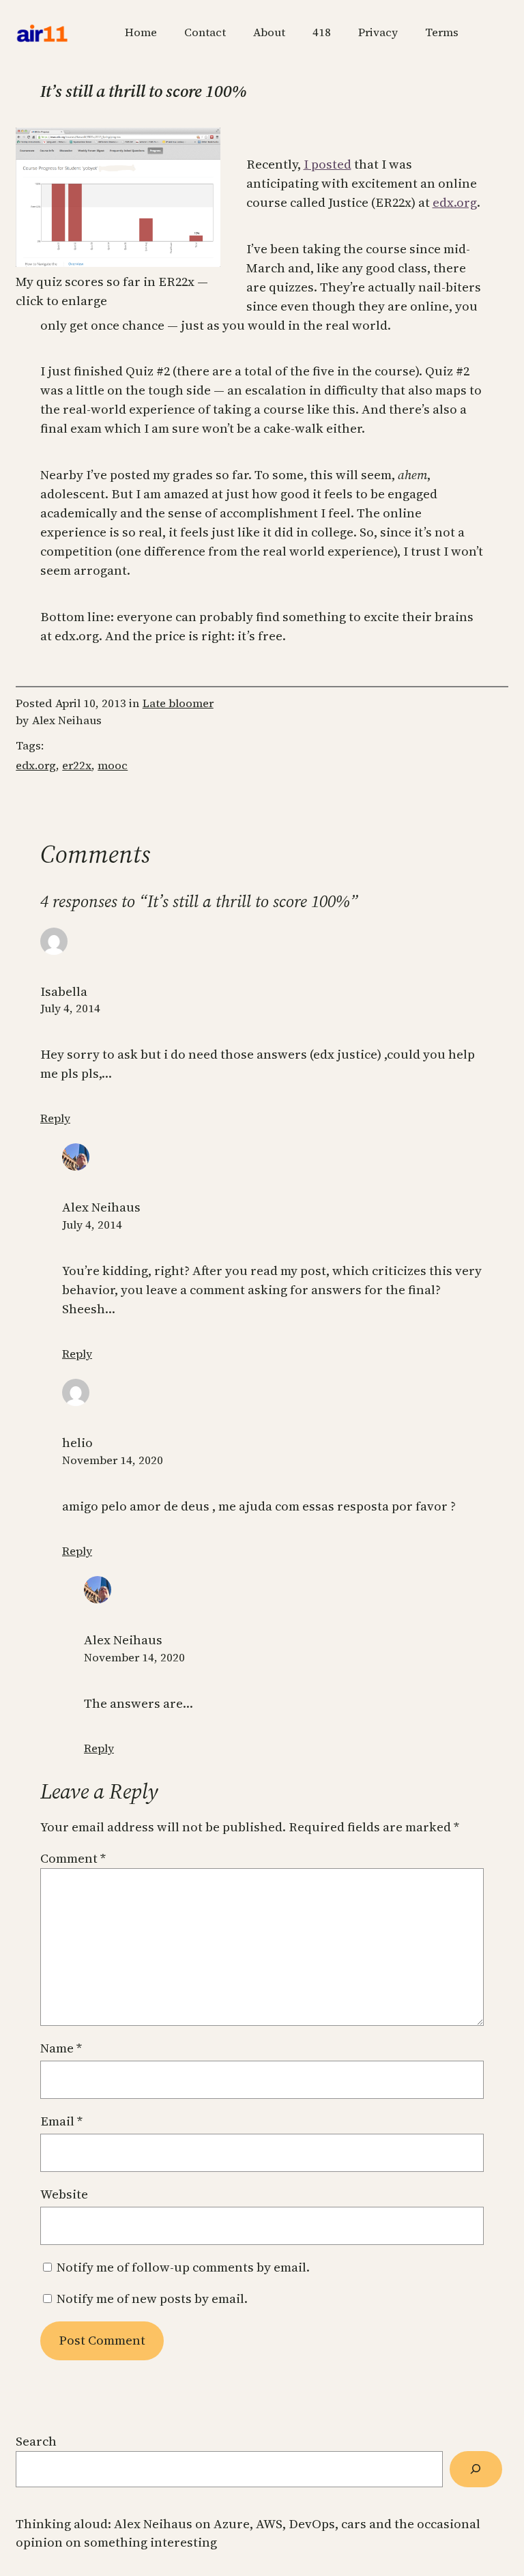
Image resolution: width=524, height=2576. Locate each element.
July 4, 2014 (70, 1008)
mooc (113, 765)
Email (61, 2121)
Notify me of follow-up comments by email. (183, 2267)
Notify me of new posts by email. (152, 2299)
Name (61, 2048)
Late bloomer (178, 703)
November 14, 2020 (113, 1460)
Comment (73, 1858)
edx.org (455, 202)
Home (141, 32)
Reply (55, 1118)
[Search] (476, 2469)
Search (36, 2441)
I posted (327, 164)
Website (64, 2194)
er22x (77, 765)
